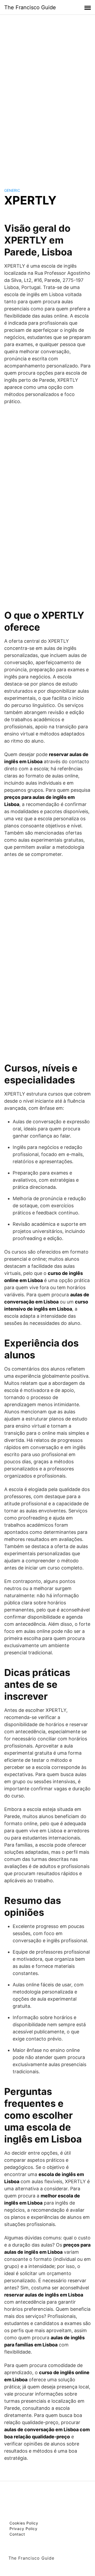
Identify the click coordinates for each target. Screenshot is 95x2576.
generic (12, 190)
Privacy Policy (23, 2529)
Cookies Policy (24, 2523)
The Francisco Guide (30, 7)
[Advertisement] (47, 96)
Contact (17, 2534)
